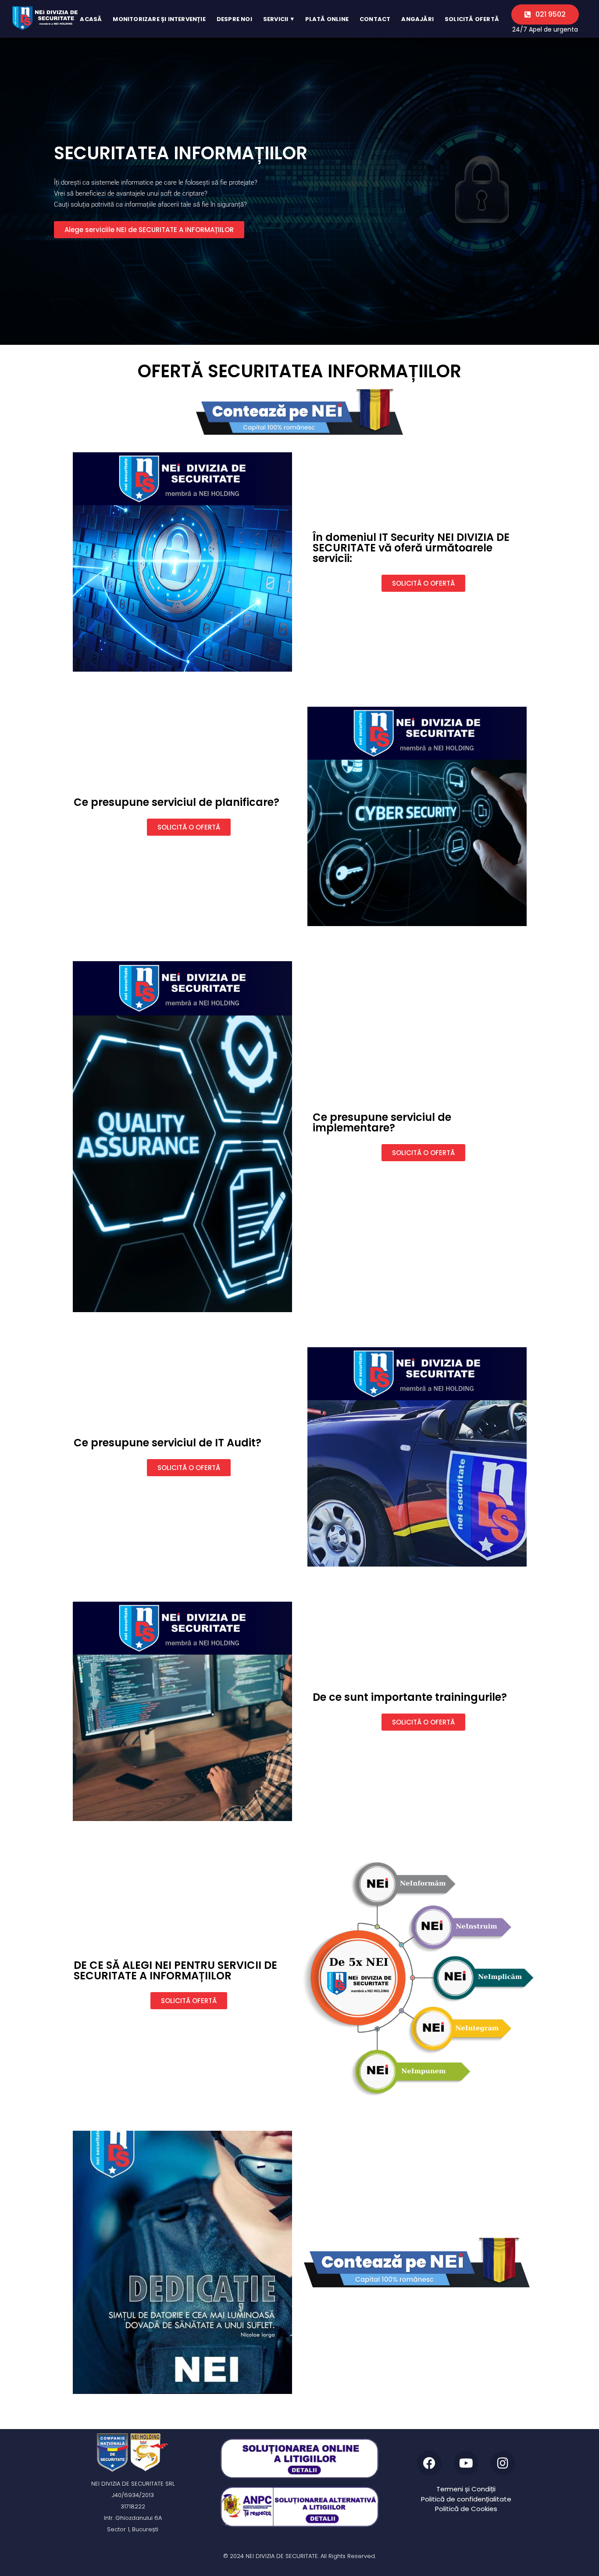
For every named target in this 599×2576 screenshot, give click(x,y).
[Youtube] (466, 2463)
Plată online (327, 19)
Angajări (417, 19)
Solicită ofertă (472, 19)
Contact (375, 19)
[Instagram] (503, 2463)
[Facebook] (429, 2463)
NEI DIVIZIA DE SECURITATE (282, 2556)
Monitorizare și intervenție (159, 19)
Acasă (91, 19)
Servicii (279, 19)
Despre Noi (234, 19)
